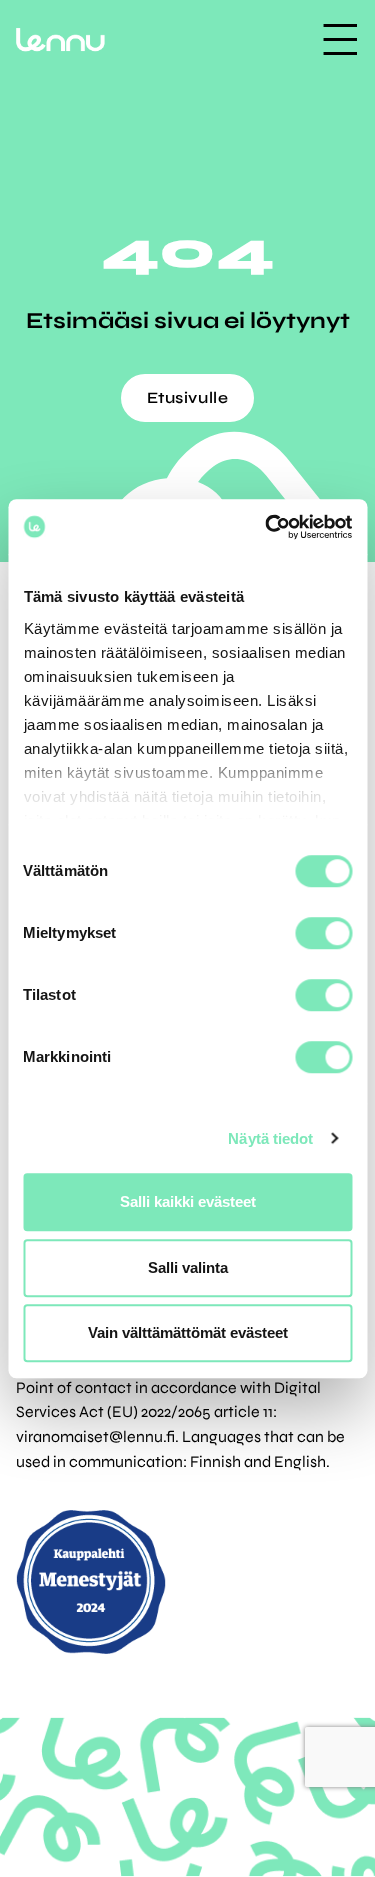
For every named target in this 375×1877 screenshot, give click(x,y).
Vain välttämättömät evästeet (188, 1332)
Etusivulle (188, 397)
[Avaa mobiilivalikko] (340, 39)
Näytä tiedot (270, 1138)
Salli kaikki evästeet (188, 1201)
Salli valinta (188, 1267)
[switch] (323, 933)
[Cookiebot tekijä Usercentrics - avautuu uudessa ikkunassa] (267, 527)
